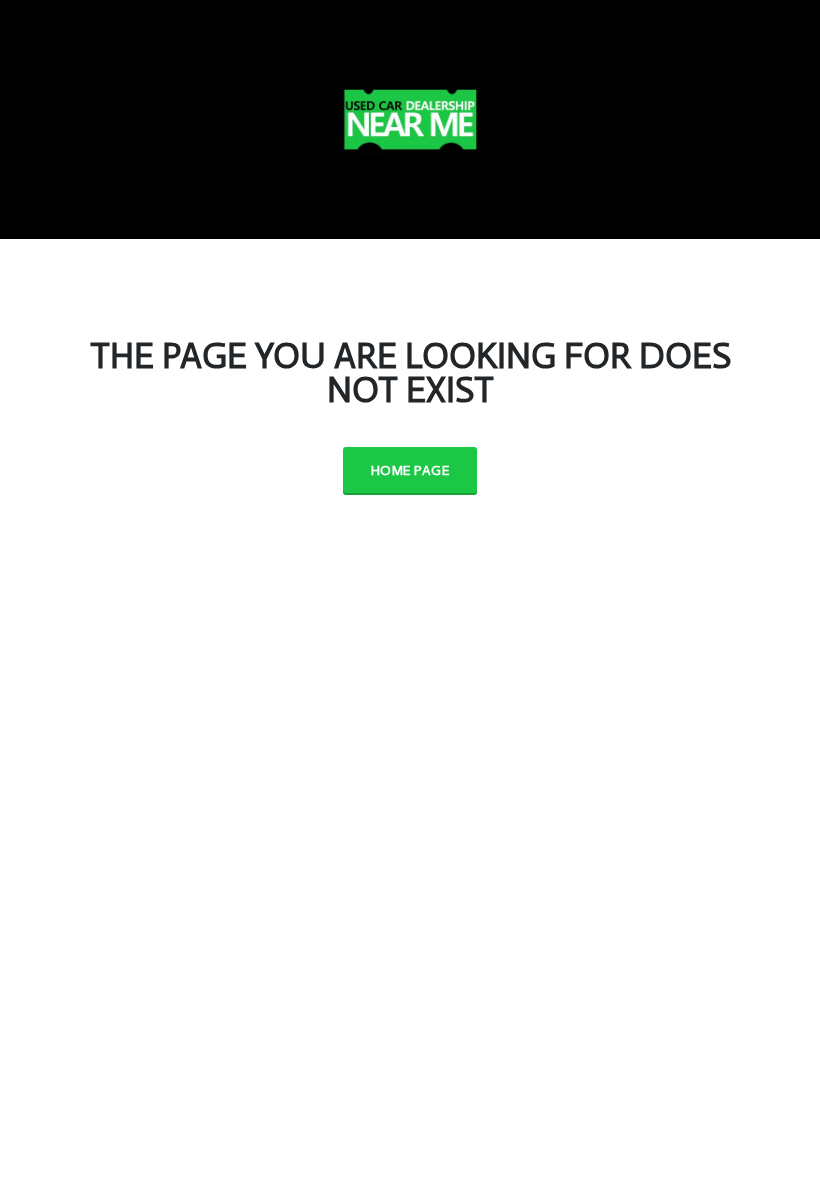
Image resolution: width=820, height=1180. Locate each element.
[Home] (410, 115)
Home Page (410, 470)
